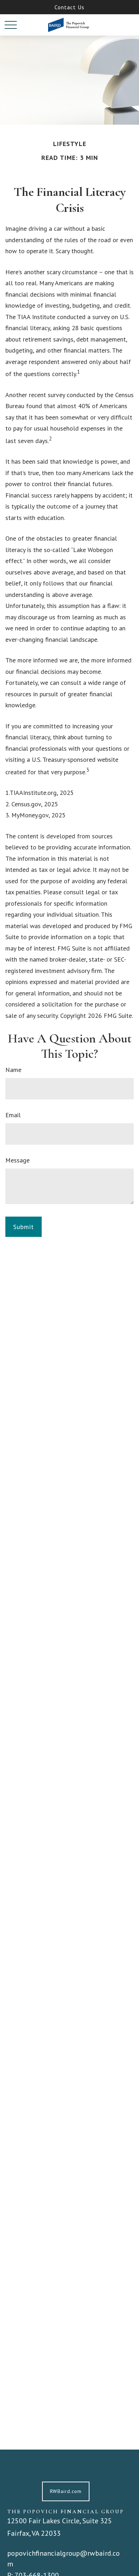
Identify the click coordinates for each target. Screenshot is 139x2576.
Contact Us (69, 7)
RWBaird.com (66, 2491)
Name (13, 1070)
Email (13, 1115)
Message (17, 1160)
